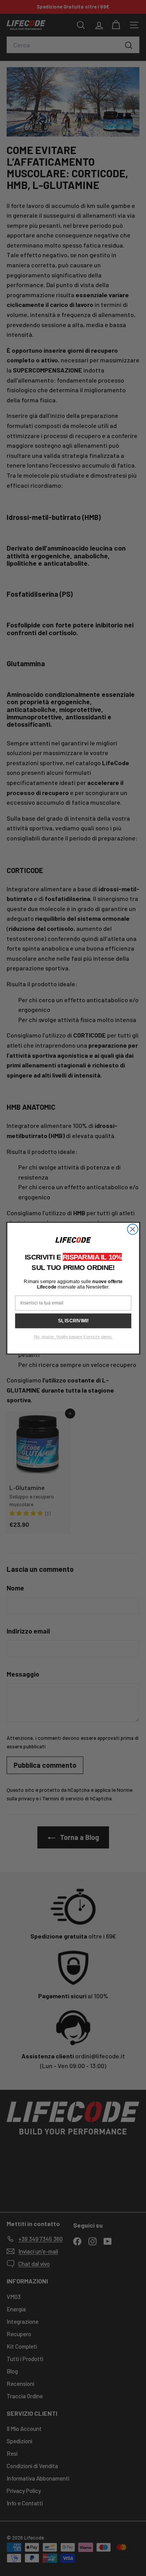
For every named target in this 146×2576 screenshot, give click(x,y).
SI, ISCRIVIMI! (73, 1321)
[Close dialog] (133, 1229)
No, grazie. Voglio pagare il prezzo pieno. (73, 1337)
